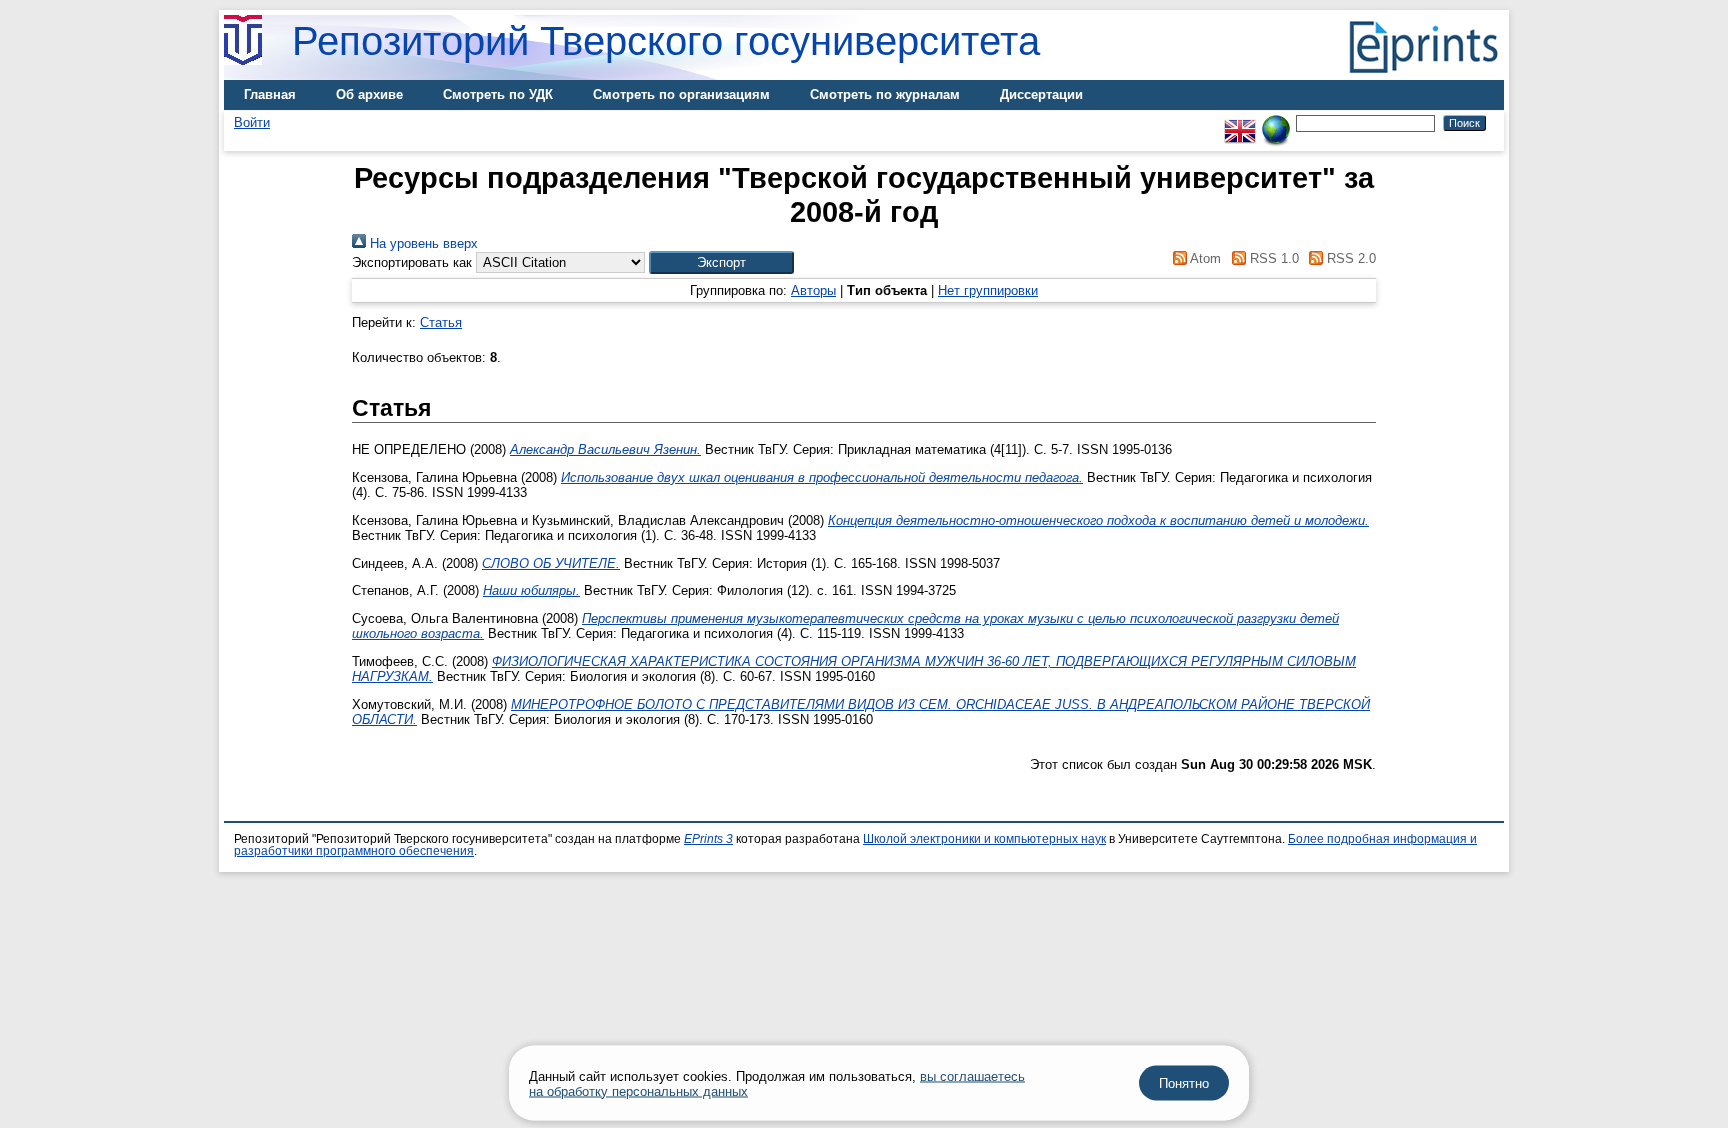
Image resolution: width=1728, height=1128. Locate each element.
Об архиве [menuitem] (369, 94)
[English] (1240, 122)
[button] (721, 262)
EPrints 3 (708, 839)
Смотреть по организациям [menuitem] (681, 94)
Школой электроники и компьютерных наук (984, 839)
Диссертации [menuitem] (1041, 94)
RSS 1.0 (1272, 258)
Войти (252, 122)
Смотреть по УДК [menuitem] (498, 94)
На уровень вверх (422, 243)
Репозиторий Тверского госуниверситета (666, 41)
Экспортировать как (412, 262)
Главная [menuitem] (270, 94)
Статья (441, 322)
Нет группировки (988, 290)
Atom (1204, 258)
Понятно (1184, 1083)
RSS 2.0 (1349, 258)
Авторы (813, 290)
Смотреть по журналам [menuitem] (885, 94)
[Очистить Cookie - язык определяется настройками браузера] (1276, 122)
